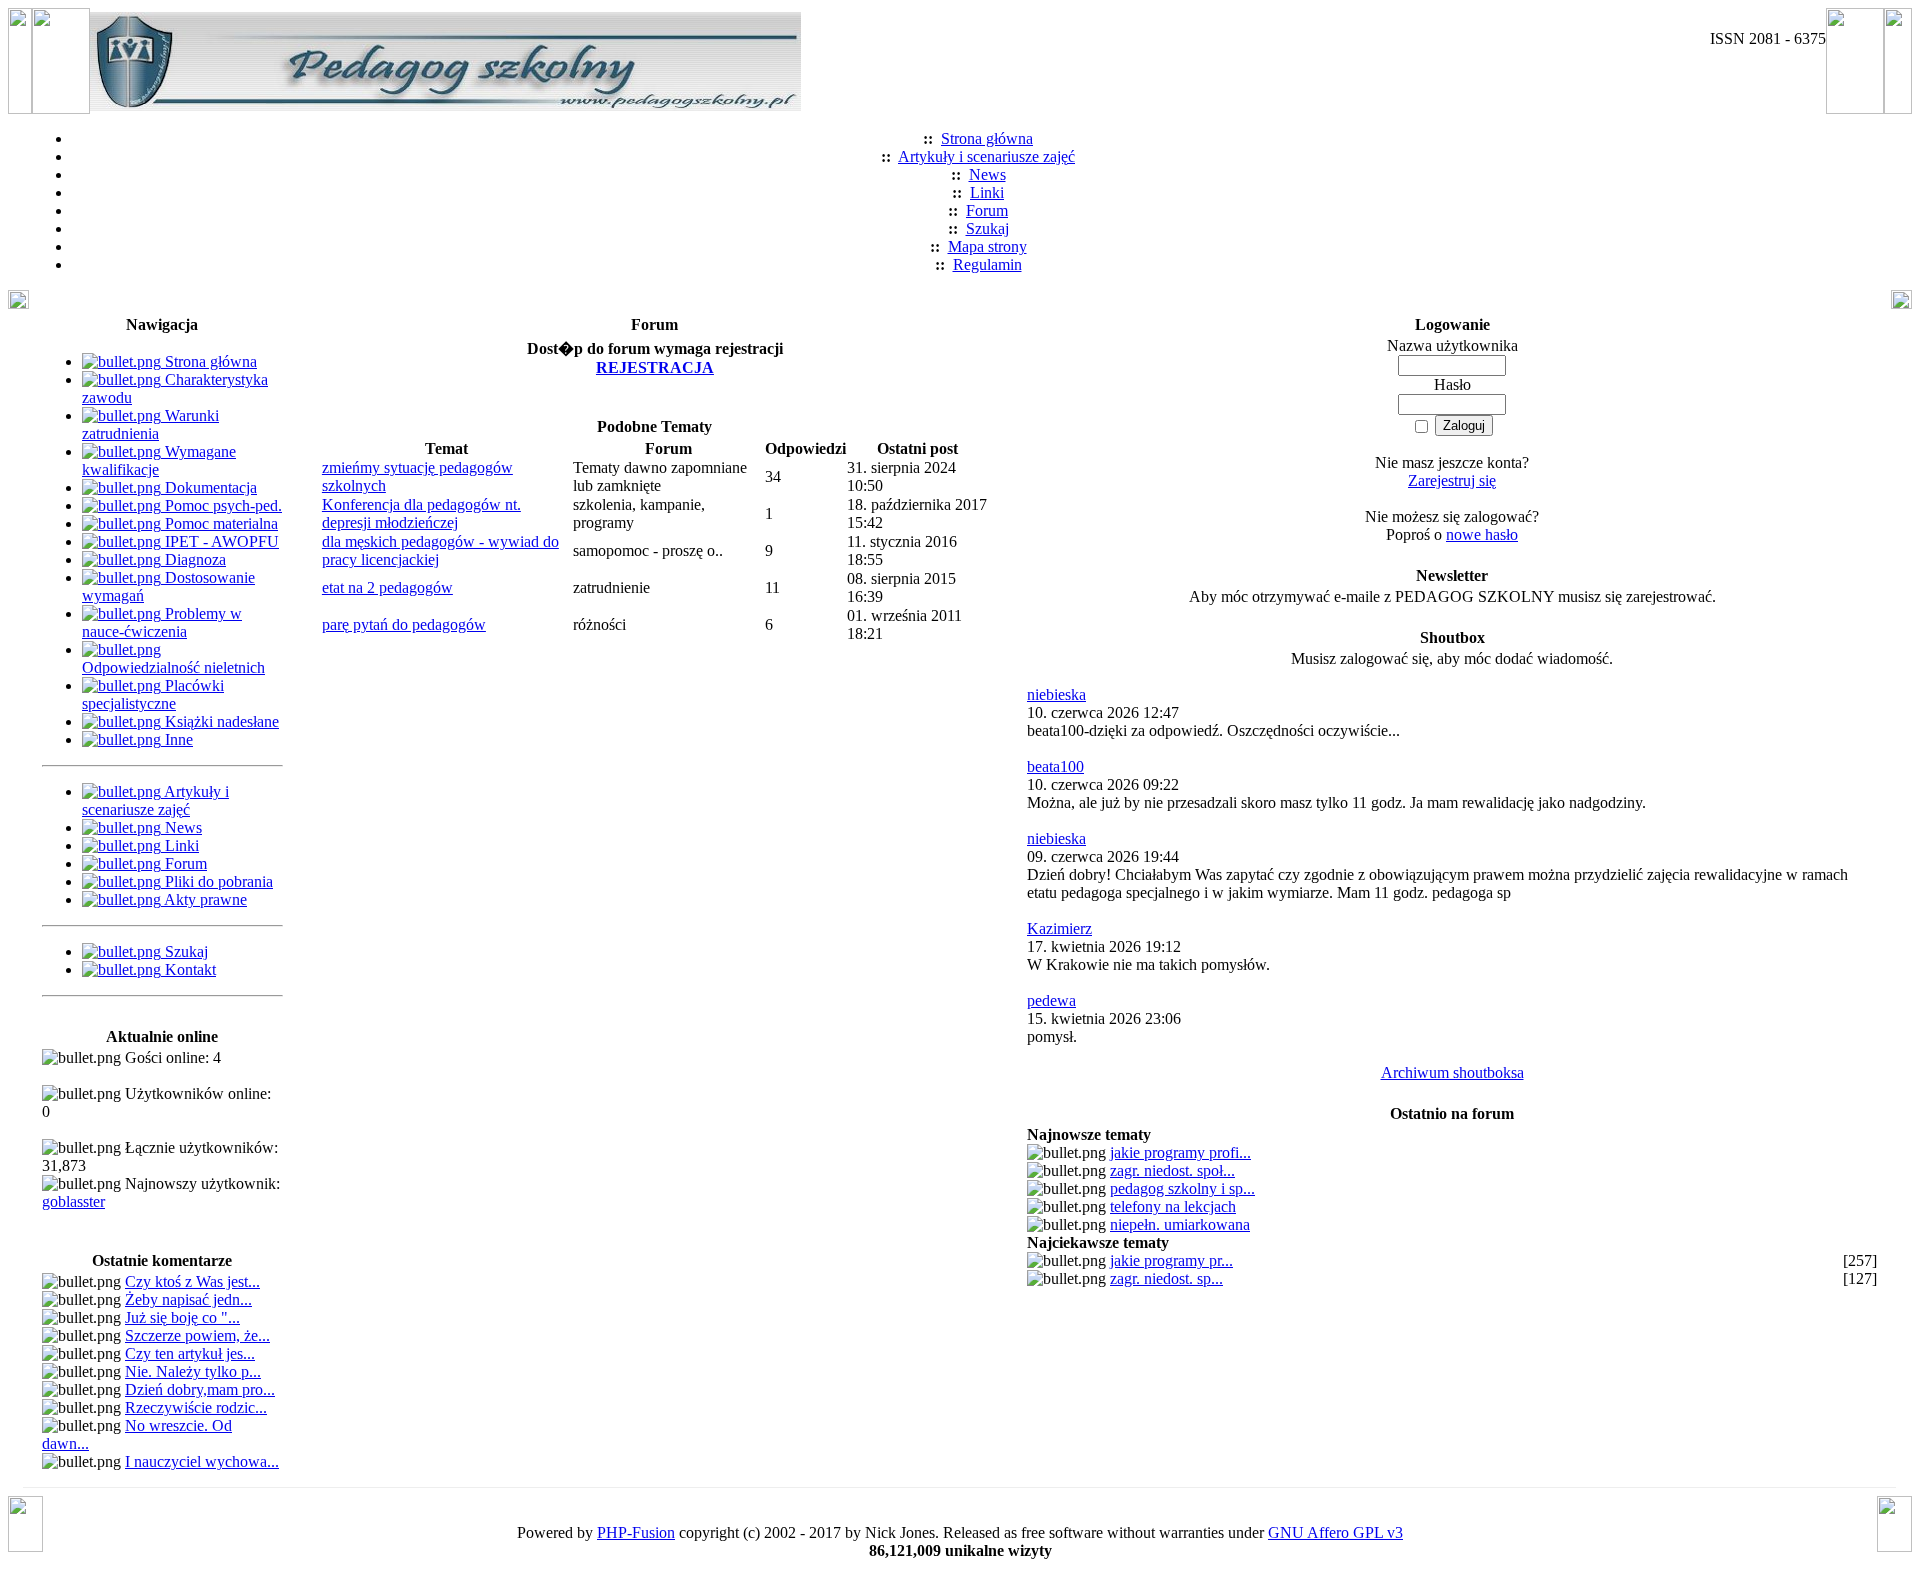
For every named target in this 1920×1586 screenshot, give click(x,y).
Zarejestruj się (1452, 480)
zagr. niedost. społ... (1172, 1170)
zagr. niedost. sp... (1166, 1278)
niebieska (1056, 694)
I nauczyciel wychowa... (202, 1461)
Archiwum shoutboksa (1452, 1072)
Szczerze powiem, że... (197, 1335)
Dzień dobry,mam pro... (200, 1389)
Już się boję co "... (182, 1317)
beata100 (1055, 766)
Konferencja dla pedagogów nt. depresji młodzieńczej (421, 513)
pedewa (1051, 1000)
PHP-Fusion (636, 1532)
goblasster (73, 1201)
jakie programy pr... (1171, 1260)
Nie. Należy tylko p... (193, 1371)
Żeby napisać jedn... (188, 1299)
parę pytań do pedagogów (404, 624)
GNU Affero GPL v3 (1335, 1532)
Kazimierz (1059, 928)
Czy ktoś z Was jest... (192, 1281)
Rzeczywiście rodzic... (196, 1407)
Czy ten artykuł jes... (190, 1353)
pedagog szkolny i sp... (1182, 1188)
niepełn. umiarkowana (1180, 1224)
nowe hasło (1482, 534)
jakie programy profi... (1180, 1152)
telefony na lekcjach (1173, 1206)
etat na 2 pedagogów (387, 587)
